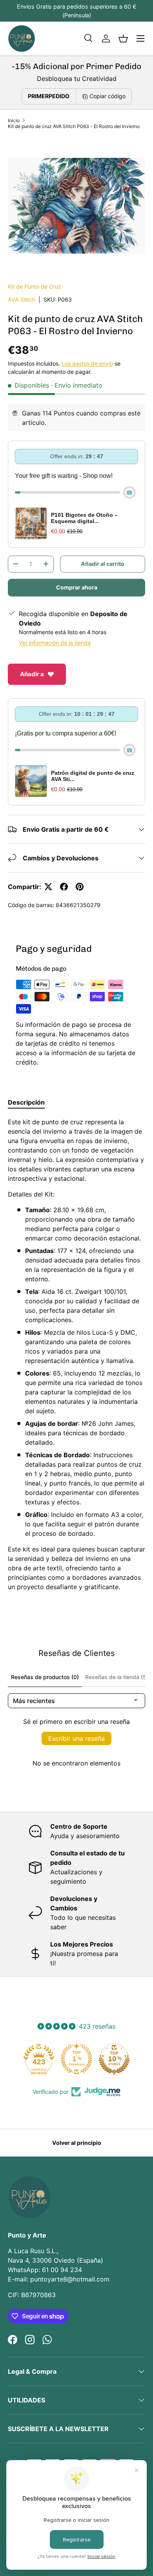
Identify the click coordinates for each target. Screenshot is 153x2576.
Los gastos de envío (87, 363)
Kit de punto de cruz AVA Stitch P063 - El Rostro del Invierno (74, 126)
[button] (123, 38)
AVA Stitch (22, 299)
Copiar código (107, 96)
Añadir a (32, 674)
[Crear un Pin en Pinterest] (80, 887)
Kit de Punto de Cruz (35, 286)
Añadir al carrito (103, 564)
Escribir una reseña (76, 1738)
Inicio (14, 120)
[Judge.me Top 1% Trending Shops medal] (76, 2059)
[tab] (26, 1102)
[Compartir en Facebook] (64, 887)
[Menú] (140, 38)
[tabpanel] (76, 1354)
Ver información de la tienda (55, 643)
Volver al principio (77, 2143)
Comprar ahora (77, 587)
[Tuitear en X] (48, 887)
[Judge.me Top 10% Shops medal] (114, 2059)
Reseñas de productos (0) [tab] (45, 1677)
